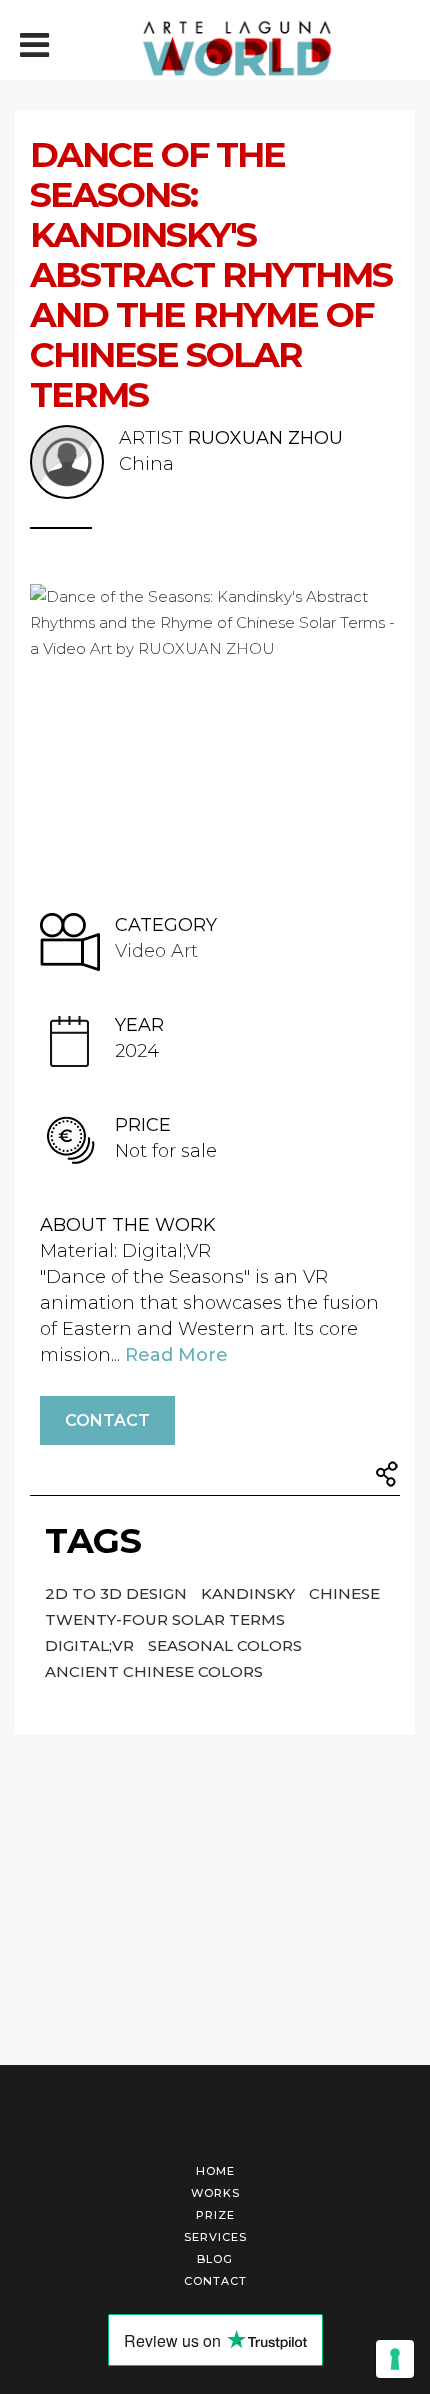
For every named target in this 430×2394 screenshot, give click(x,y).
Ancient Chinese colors (154, 1671)
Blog (215, 2259)
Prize (215, 2215)
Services (215, 2237)
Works (215, 2193)
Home (215, 2171)
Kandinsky (250, 1593)
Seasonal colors (225, 1645)
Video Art (156, 951)
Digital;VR (91, 1645)
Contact (107, 1420)
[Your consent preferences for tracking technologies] (395, 2359)
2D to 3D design (118, 1593)
